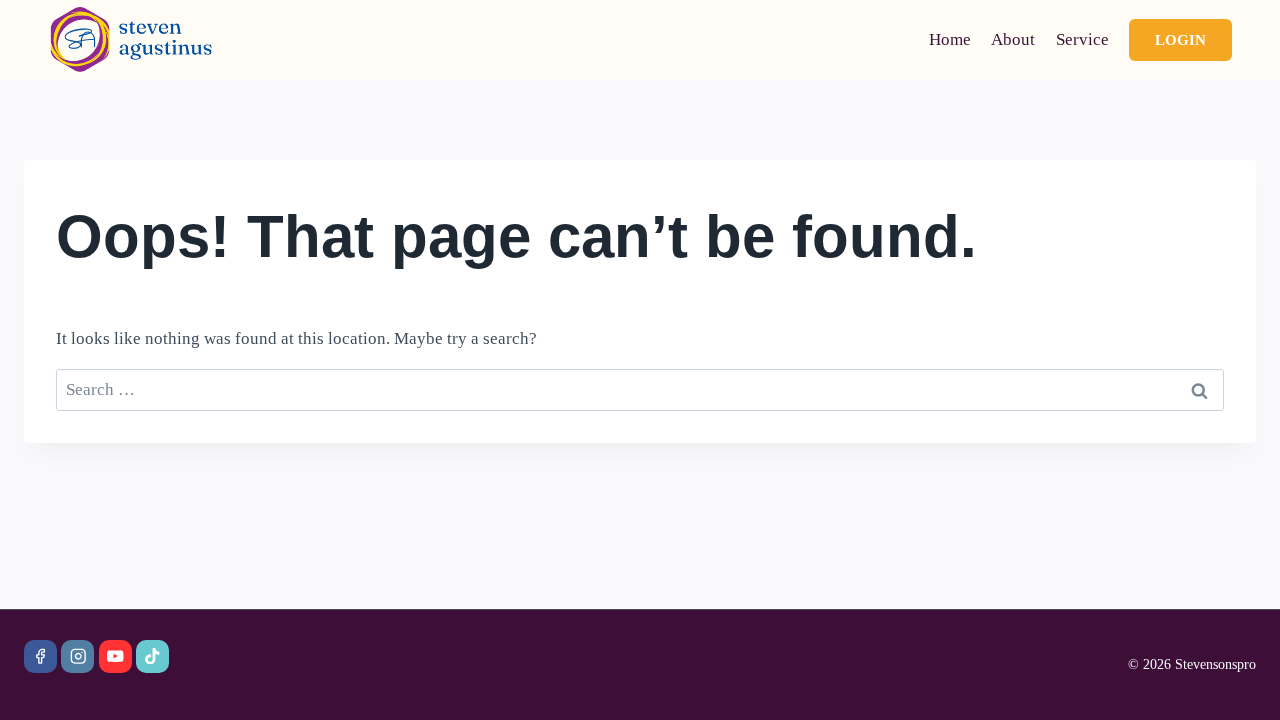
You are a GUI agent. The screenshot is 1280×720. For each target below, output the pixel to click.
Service (1082, 39)
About (1013, 39)
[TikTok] (152, 656)
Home (950, 39)
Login (1180, 40)
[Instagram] (77, 656)
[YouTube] (115, 656)
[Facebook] (40, 656)
